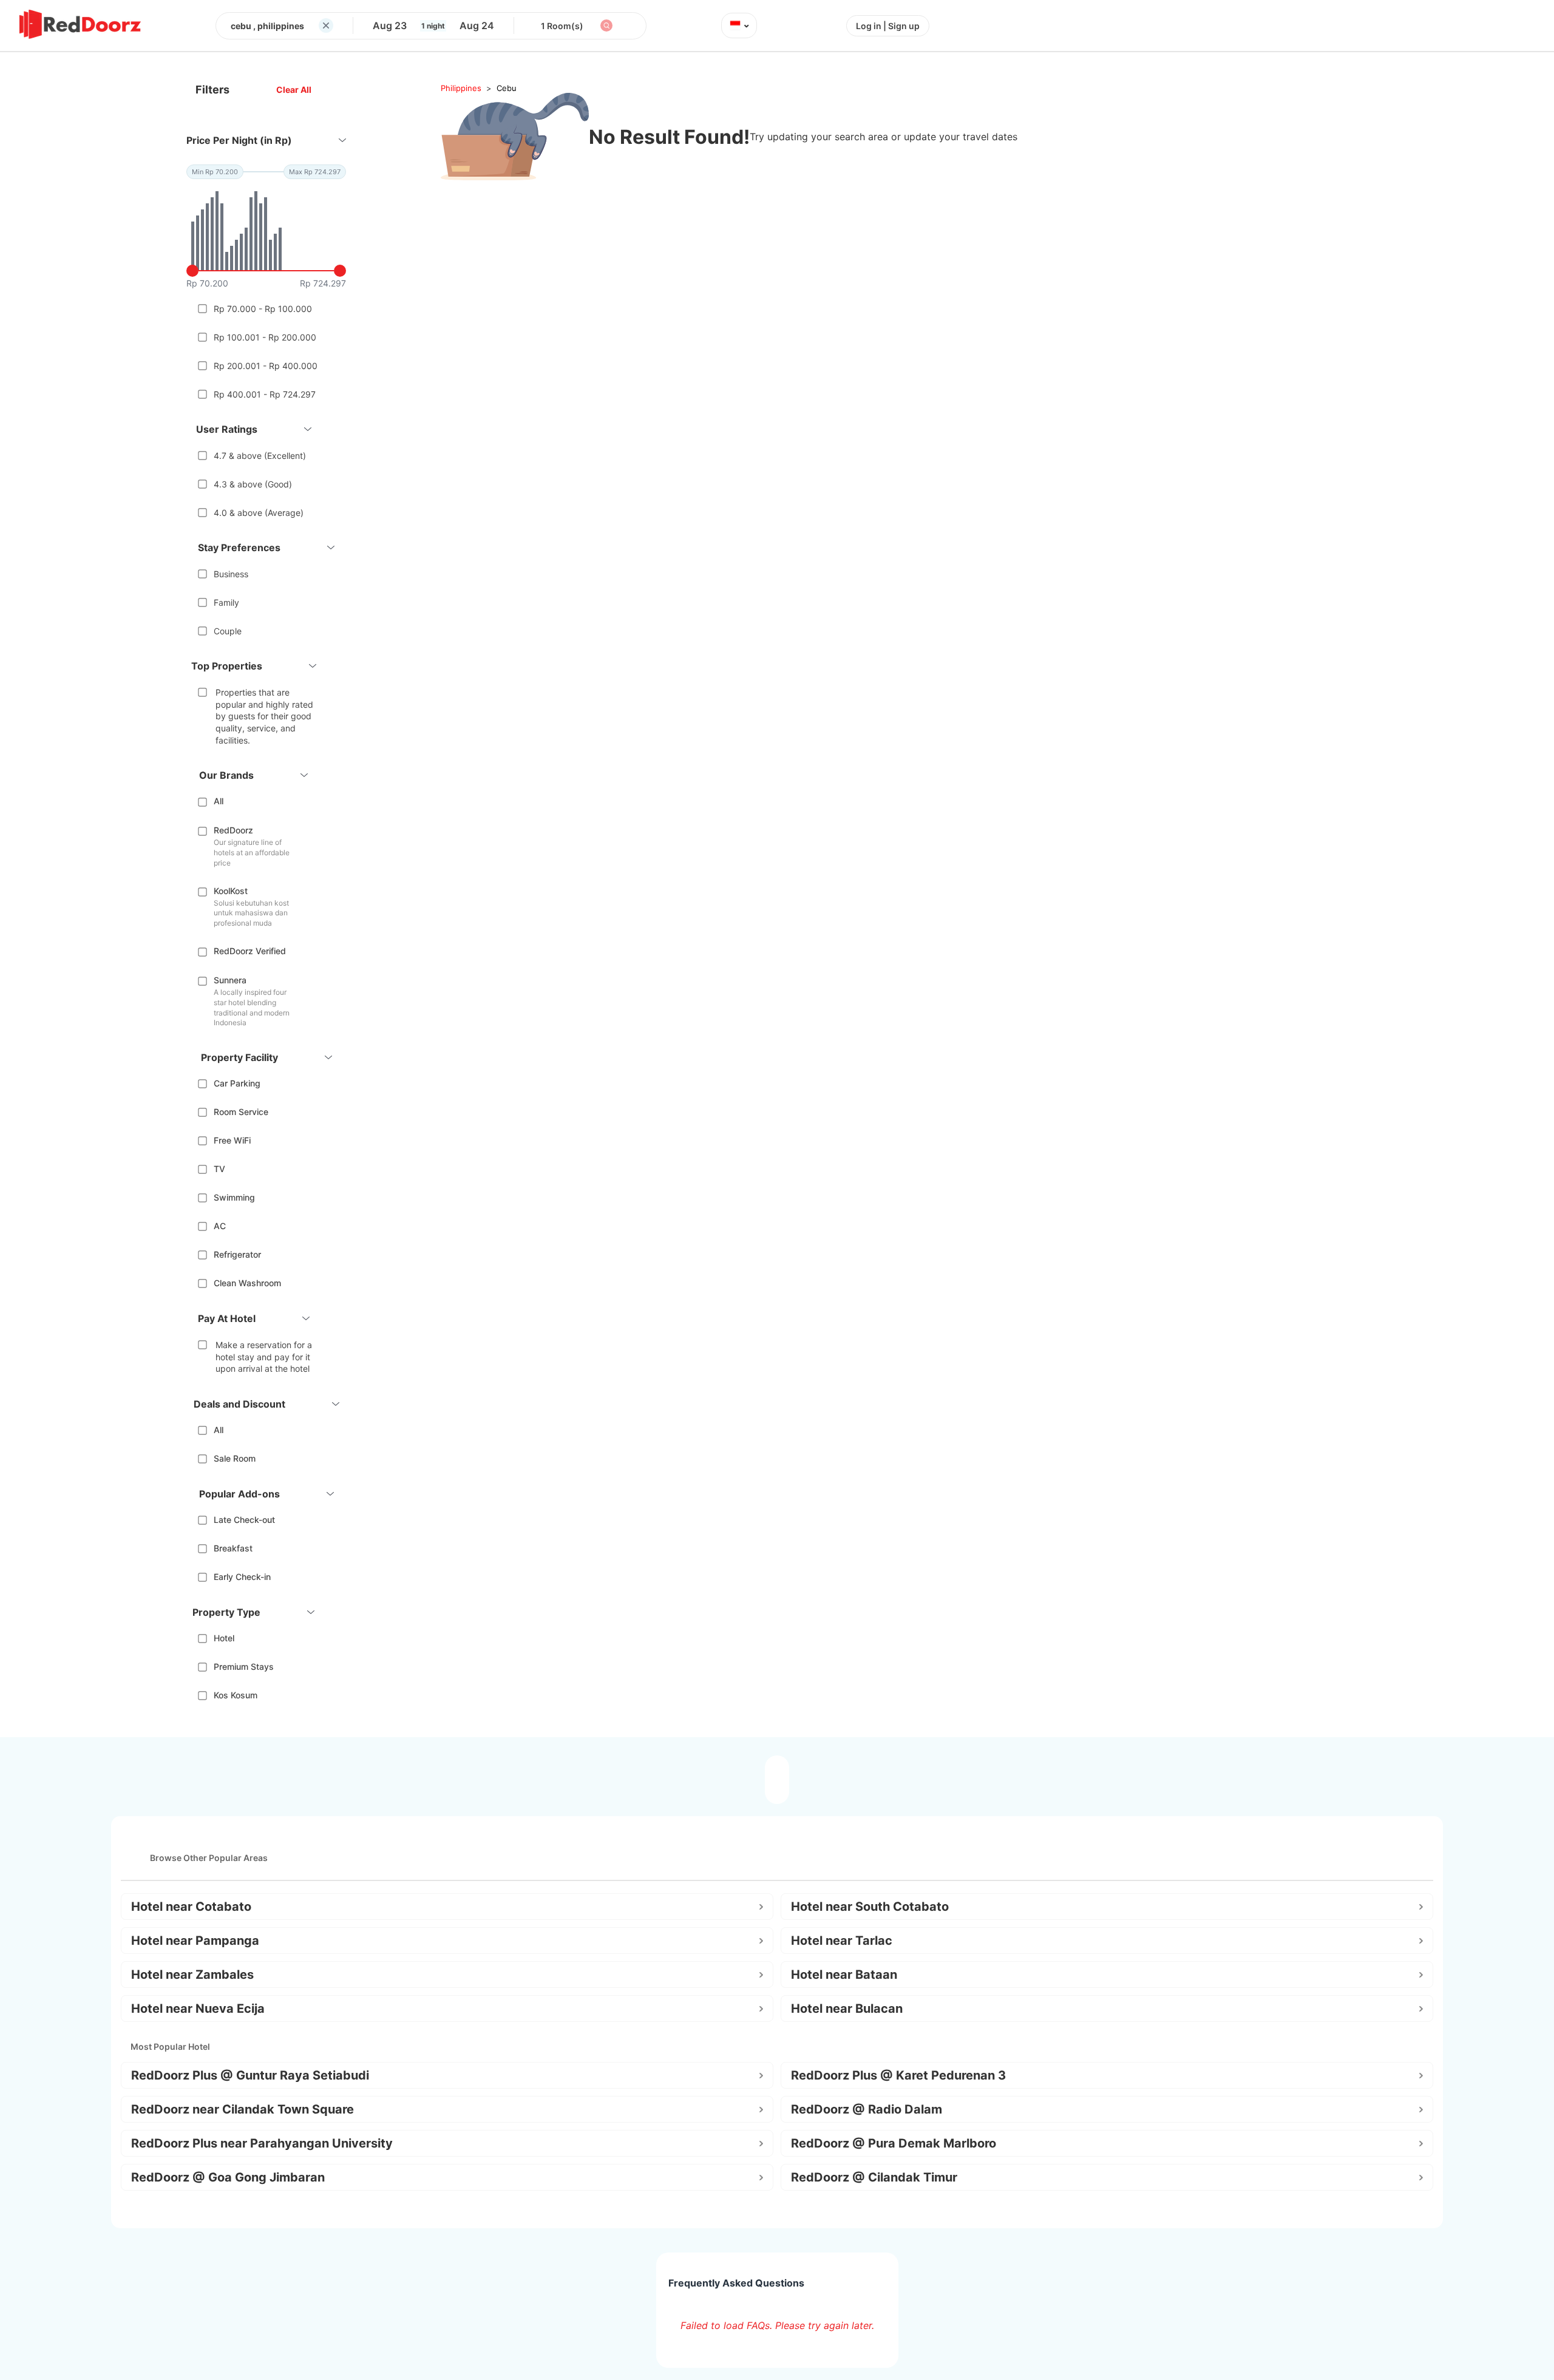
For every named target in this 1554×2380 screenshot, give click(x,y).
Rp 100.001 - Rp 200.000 (265, 337)
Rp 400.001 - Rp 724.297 (265, 394)
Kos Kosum (236, 1695)
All (219, 801)
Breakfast (233, 1548)
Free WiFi (232, 1140)
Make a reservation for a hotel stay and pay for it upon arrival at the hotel (264, 1357)
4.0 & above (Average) (259, 513)
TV (219, 1169)
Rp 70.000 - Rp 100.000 (263, 309)
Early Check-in (242, 1577)
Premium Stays (244, 1666)
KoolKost (231, 891)
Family (226, 602)
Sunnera (230, 980)
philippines (461, 88)
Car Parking (237, 1083)
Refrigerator (237, 1254)
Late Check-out (244, 1520)
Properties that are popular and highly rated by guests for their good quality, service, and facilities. (264, 716)
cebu (507, 88)
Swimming (234, 1197)
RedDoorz (233, 830)
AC (220, 1226)
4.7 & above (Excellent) (260, 456)
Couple (228, 631)
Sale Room (235, 1458)
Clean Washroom (247, 1283)
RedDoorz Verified (250, 951)
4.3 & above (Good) (253, 484)
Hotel (224, 1638)
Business (231, 574)
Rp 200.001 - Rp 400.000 (266, 366)
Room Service (241, 1112)
